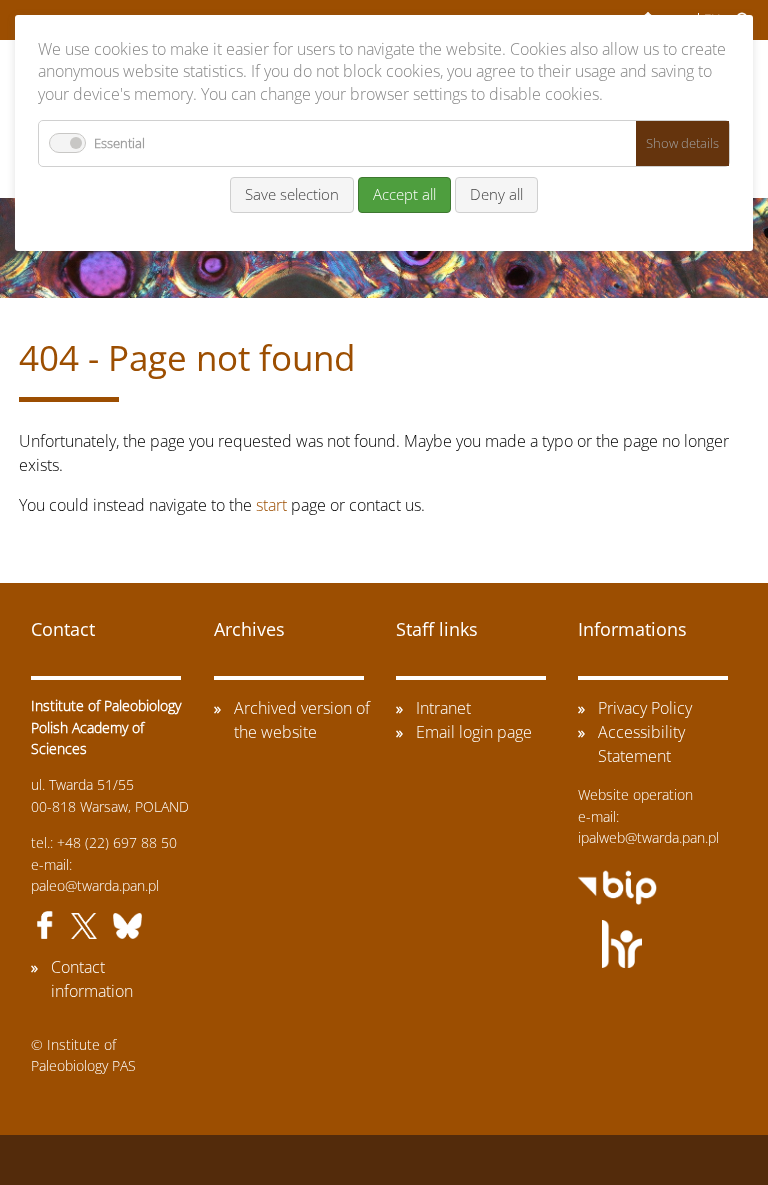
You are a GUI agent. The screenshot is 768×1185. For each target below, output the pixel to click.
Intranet (443, 708)
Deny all (496, 194)
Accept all (404, 194)
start (271, 505)
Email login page (474, 732)
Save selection (292, 194)
